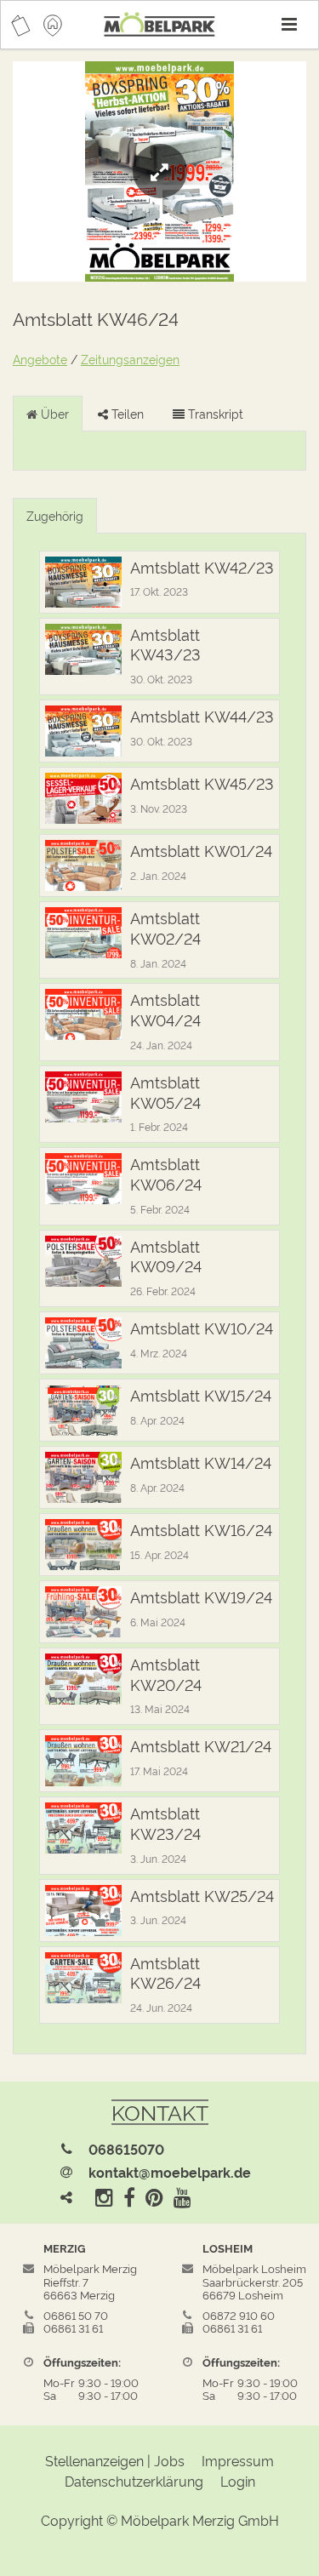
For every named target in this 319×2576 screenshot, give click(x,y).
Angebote (40, 359)
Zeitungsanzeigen (130, 359)
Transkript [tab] (214, 413)
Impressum (238, 2460)
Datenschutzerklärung (134, 2481)
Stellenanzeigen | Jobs (115, 2460)
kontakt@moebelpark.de (170, 2172)
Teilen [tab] (126, 413)
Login (238, 2481)
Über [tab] (53, 413)
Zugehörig (55, 515)
